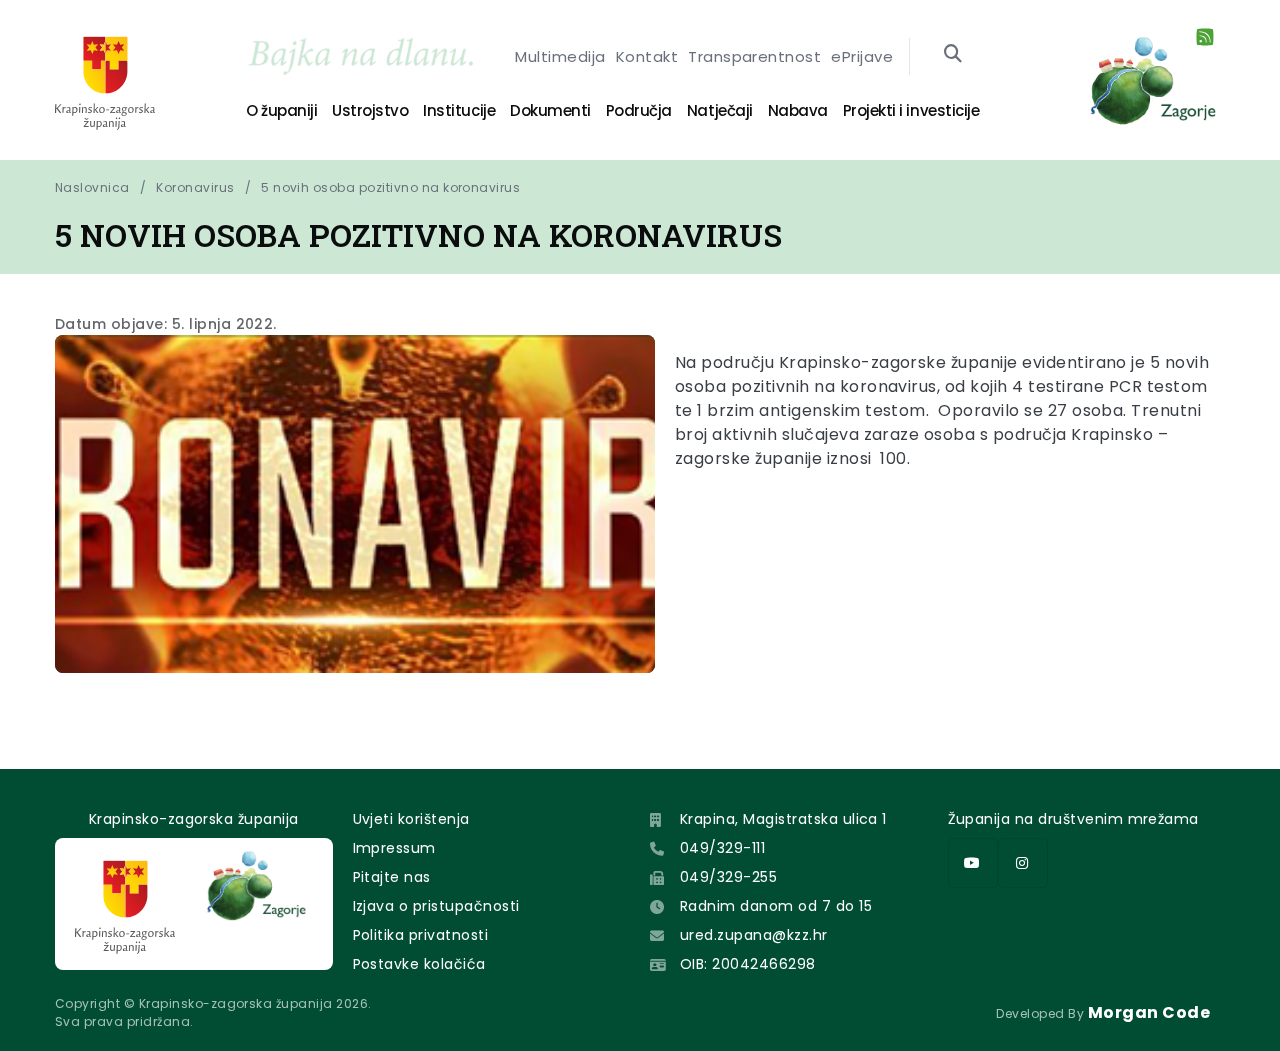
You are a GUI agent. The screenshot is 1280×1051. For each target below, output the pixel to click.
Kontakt (647, 56)
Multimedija (560, 56)
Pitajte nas (392, 877)
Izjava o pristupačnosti (436, 906)
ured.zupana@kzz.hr (754, 935)
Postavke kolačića (419, 964)
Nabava (798, 110)
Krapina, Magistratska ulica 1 (783, 819)
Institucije (459, 110)
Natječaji (720, 110)
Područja (639, 110)
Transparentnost (754, 56)
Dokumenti (550, 110)
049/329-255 (728, 877)
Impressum (394, 848)
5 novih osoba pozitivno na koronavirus (390, 187)
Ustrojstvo (370, 110)
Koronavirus (195, 187)
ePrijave (862, 56)
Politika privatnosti (421, 935)
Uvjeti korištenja (411, 819)
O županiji (281, 110)
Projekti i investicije (911, 110)
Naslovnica (92, 187)
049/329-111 (722, 848)
